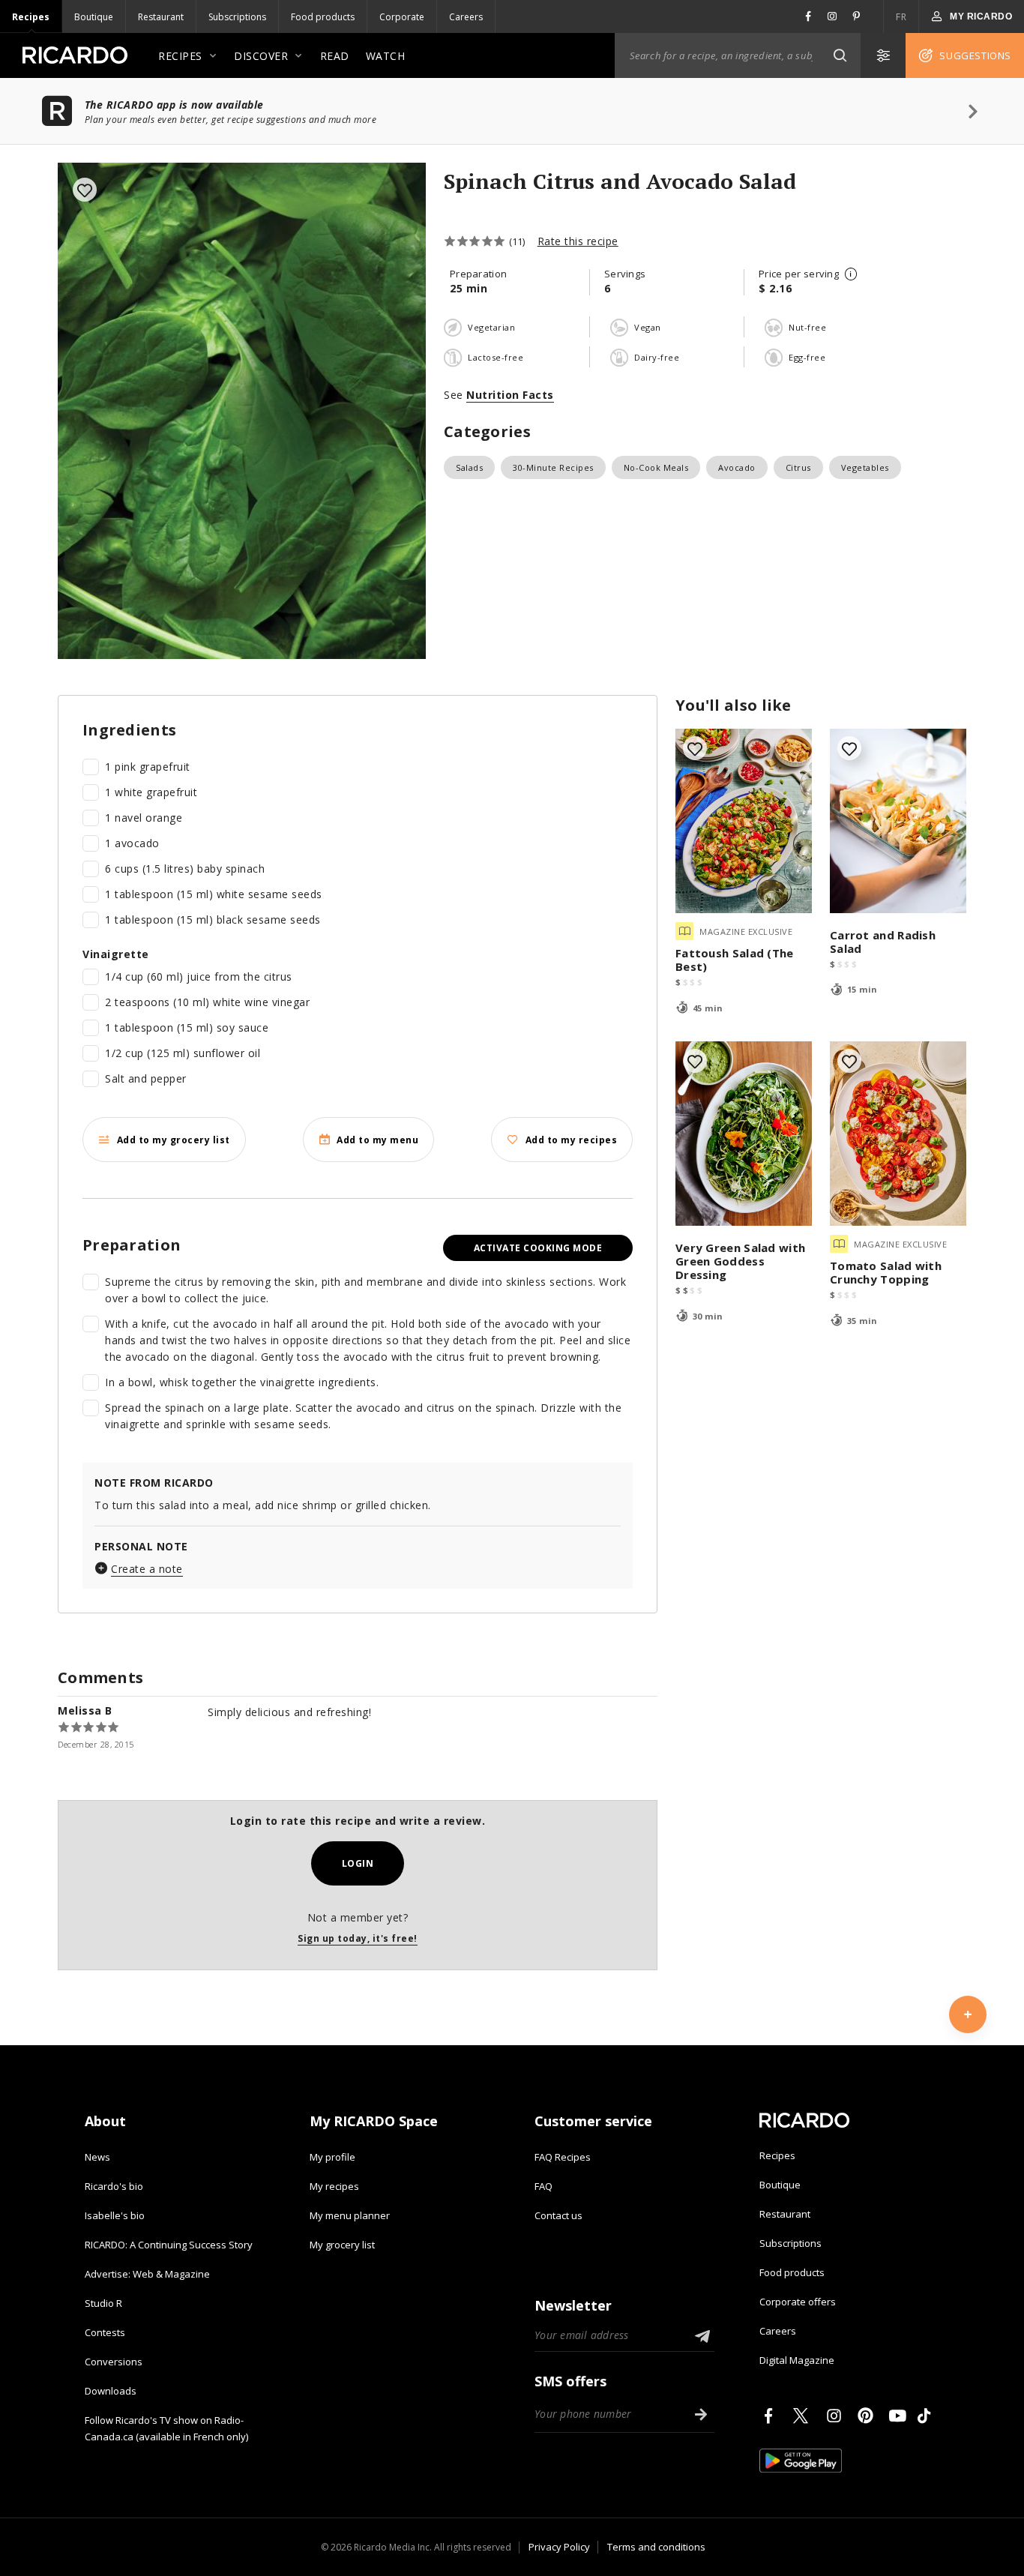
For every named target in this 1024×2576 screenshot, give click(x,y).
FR (901, 17)
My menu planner (350, 2215)
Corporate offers (798, 2302)
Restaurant (161, 17)
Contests (105, 2332)
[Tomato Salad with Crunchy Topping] (898, 1134)
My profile (332, 2157)
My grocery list (342, 2245)
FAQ (543, 2186)
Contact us (558, 2215)
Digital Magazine (797, 2360)
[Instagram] (837, 2416)
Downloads (111, 2391)
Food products (323, 17)
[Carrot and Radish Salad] (898, 821)
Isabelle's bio (115, 2215)
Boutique (94, 17)
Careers (466, 17)
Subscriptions (237, 17)
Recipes (31, 17)
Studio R (103, 2303)
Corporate (402, 17)
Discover (261, 56)
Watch (386, 56)
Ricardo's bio (114, 2186)
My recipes (334, 2186)
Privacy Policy (559, 2547)
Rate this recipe (578, 241)
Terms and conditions (656, 2547)
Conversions (114, 2362)
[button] (840, 55)
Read (335, 56)
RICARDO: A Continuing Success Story (169, 2245)
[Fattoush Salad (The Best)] (744, 821)
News (97, 2157)
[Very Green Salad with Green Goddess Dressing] (744, 1134)
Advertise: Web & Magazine (147, 2274)
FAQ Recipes (563, 2157)
